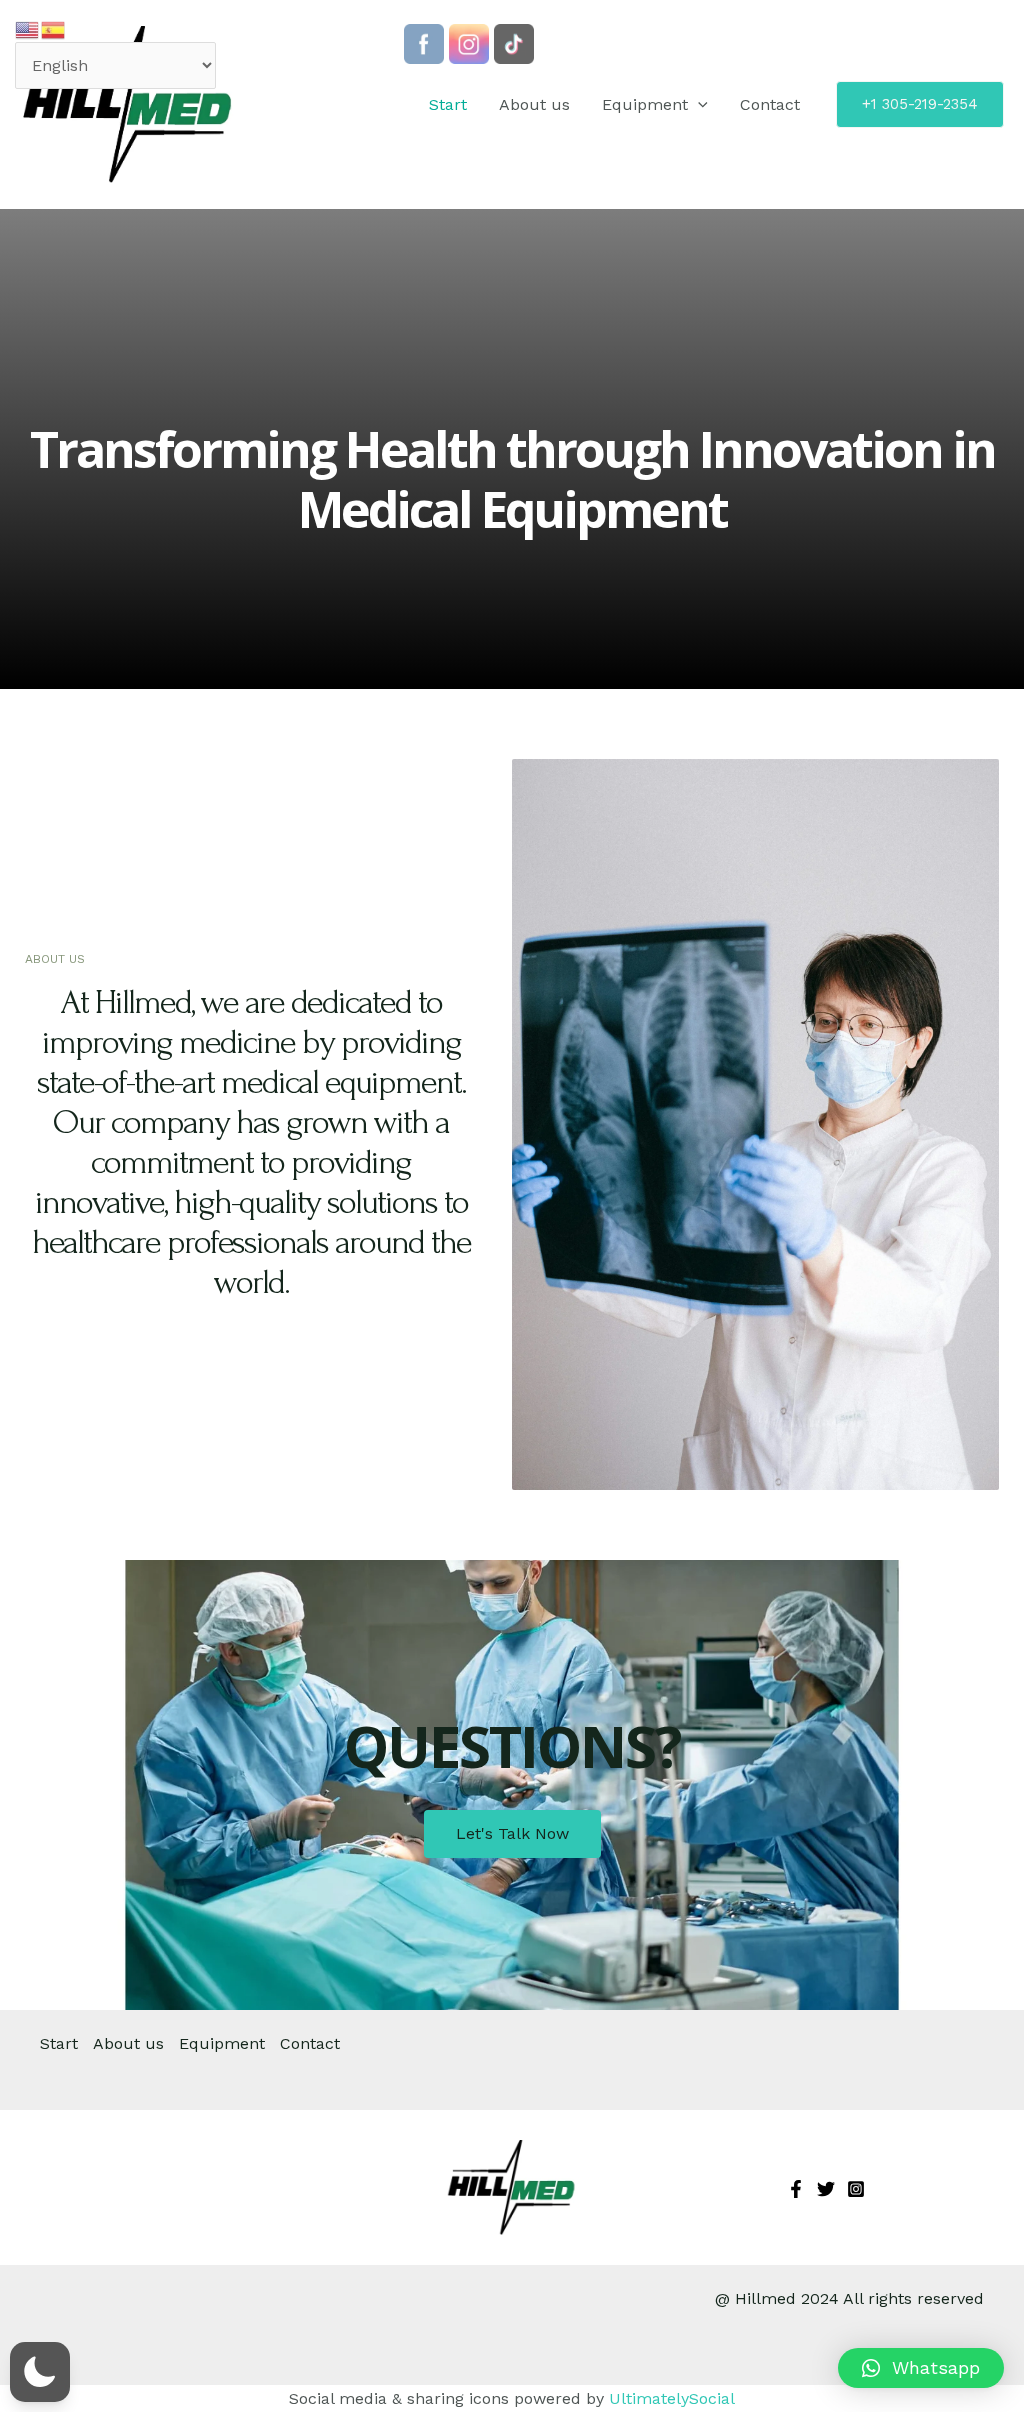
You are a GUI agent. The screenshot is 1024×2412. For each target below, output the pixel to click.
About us (534, 104)
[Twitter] (826, 2189)
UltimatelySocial (672, 2398)
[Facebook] (796, 2189)
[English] (28, 28)
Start (448, 104)
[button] (921, 2368)
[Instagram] (856, 2189)
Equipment (645, 104)
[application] (698, 105)
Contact (770, 104)
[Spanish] (54, 28)
